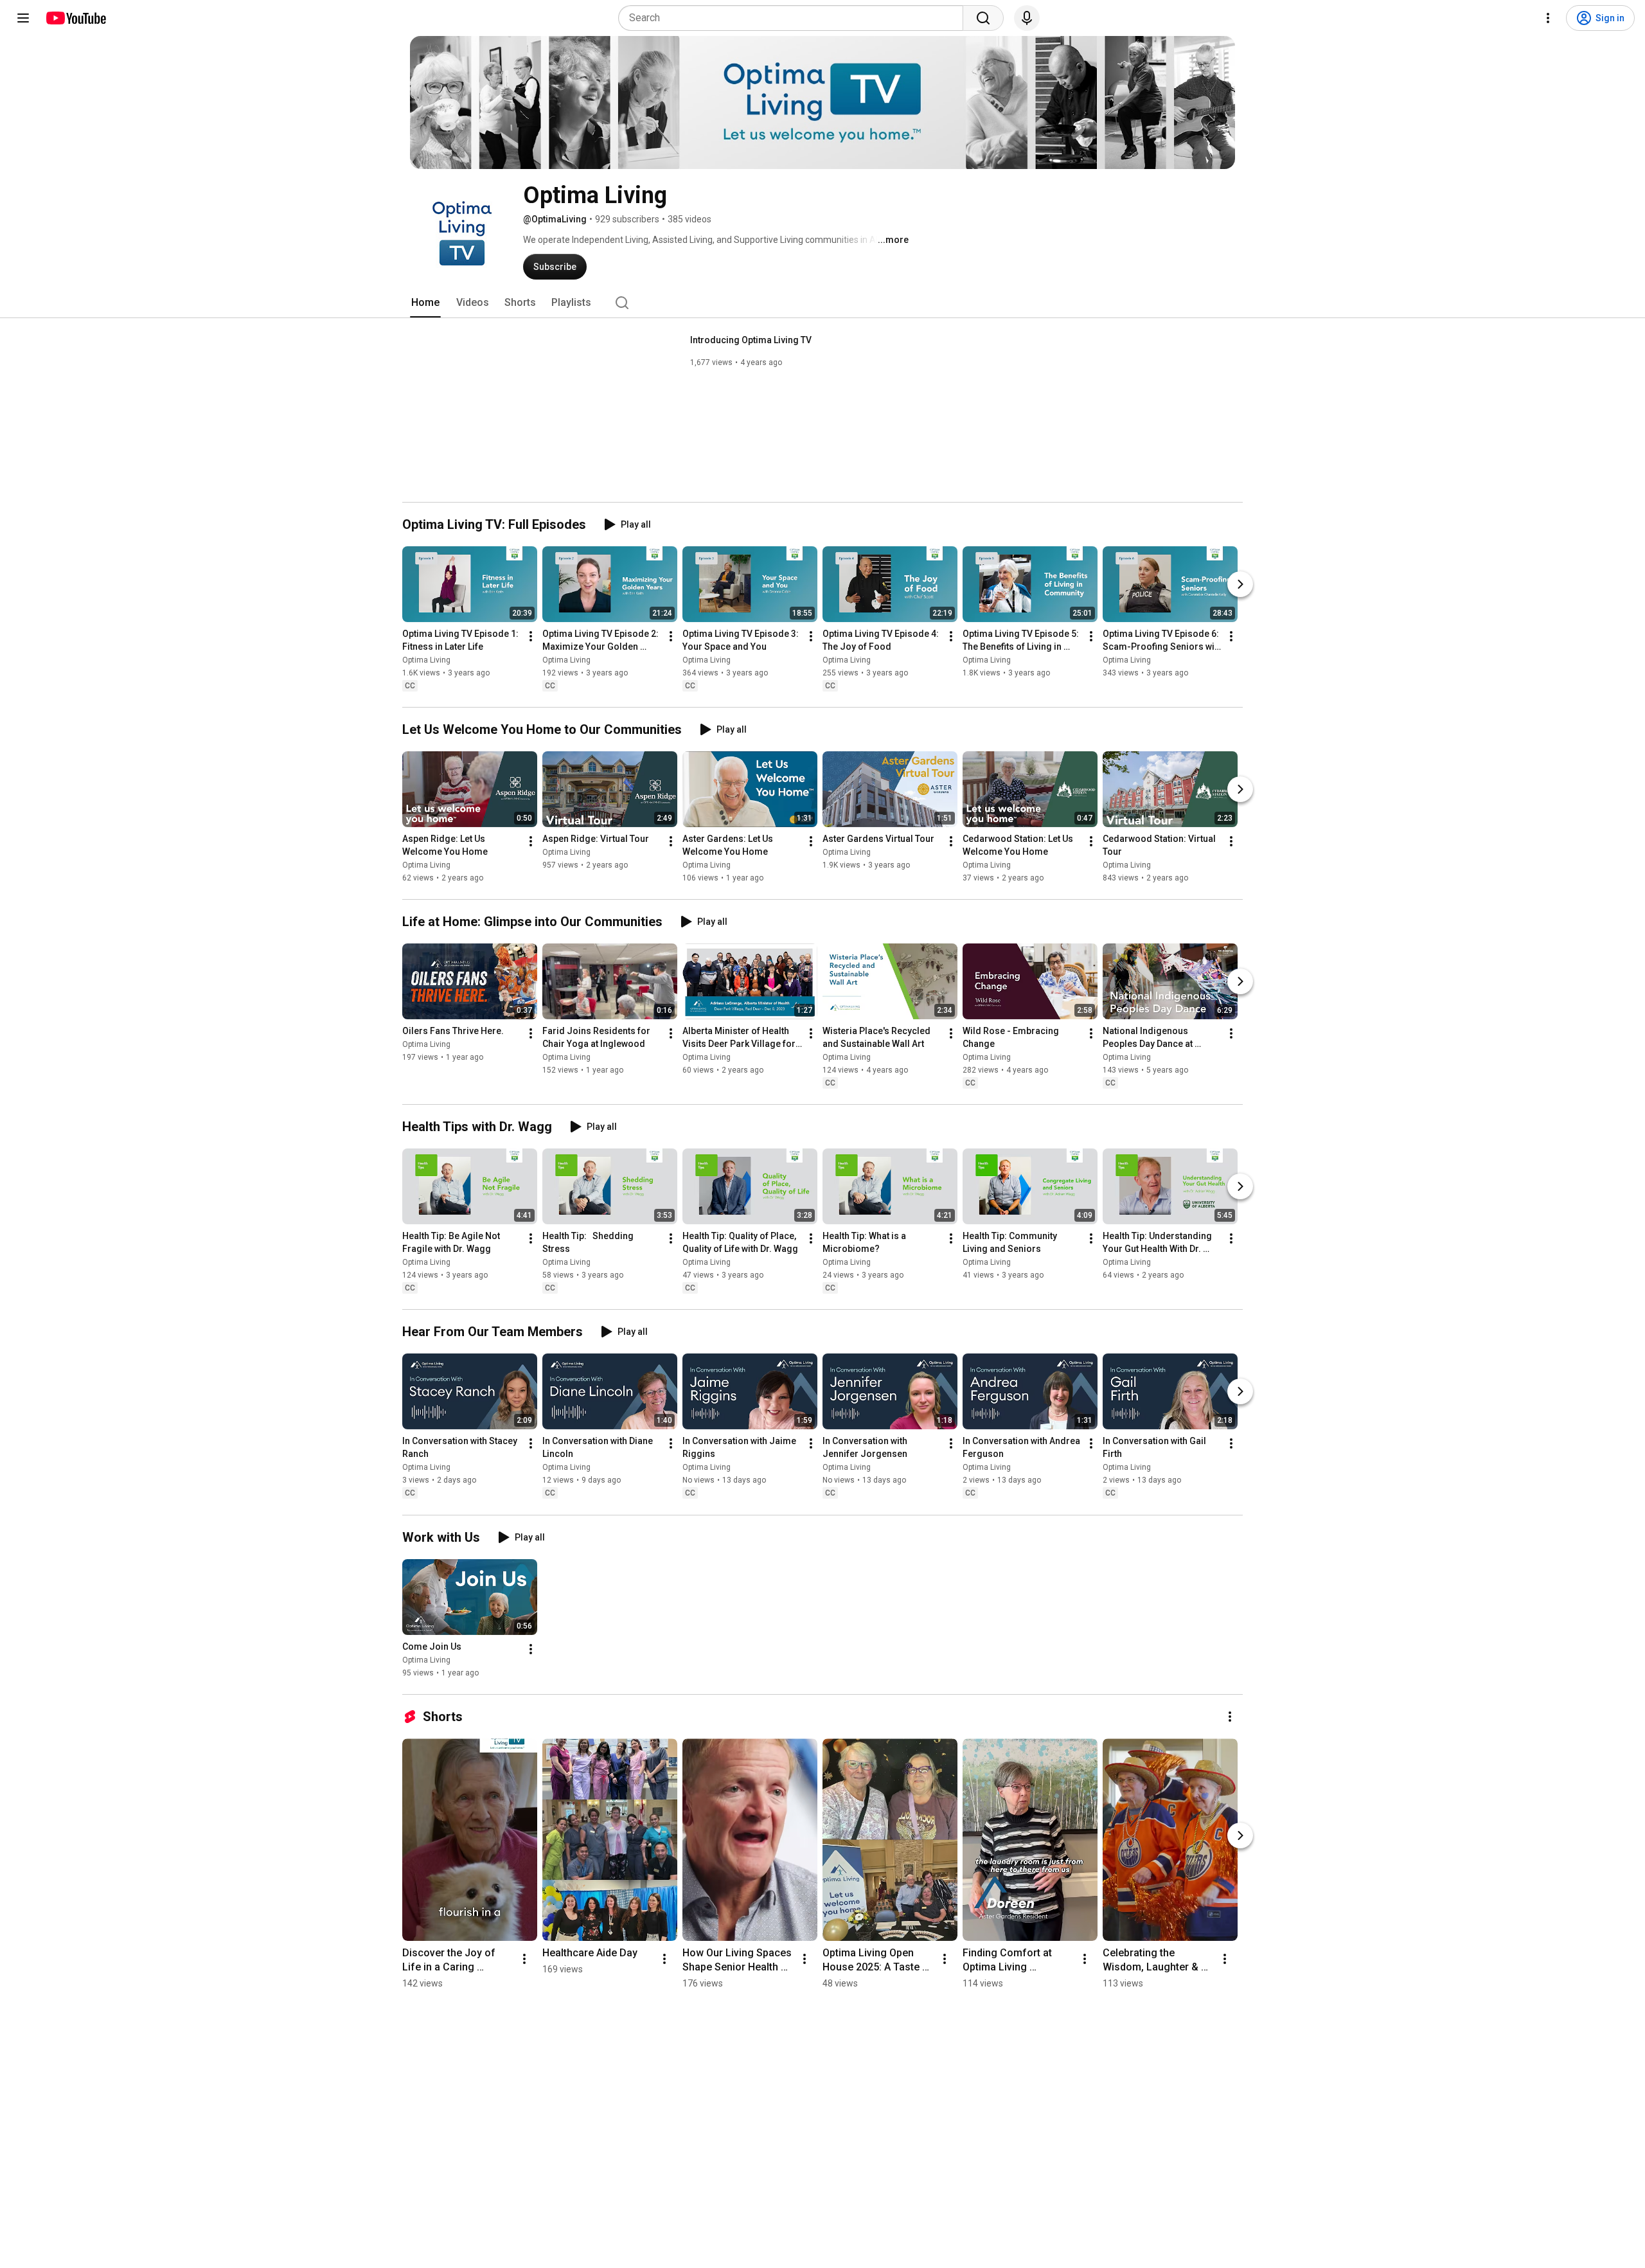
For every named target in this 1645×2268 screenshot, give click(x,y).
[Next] (1240, 584)
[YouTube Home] (76, 18)
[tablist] (822, 303)
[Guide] (23, 18)
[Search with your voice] (1027, 18)
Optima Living (426, 660)
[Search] (983, 18)
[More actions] (531, 636)
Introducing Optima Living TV (751, 340)
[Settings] (1548, 18)
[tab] (425, 303)
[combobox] (795, 18)
